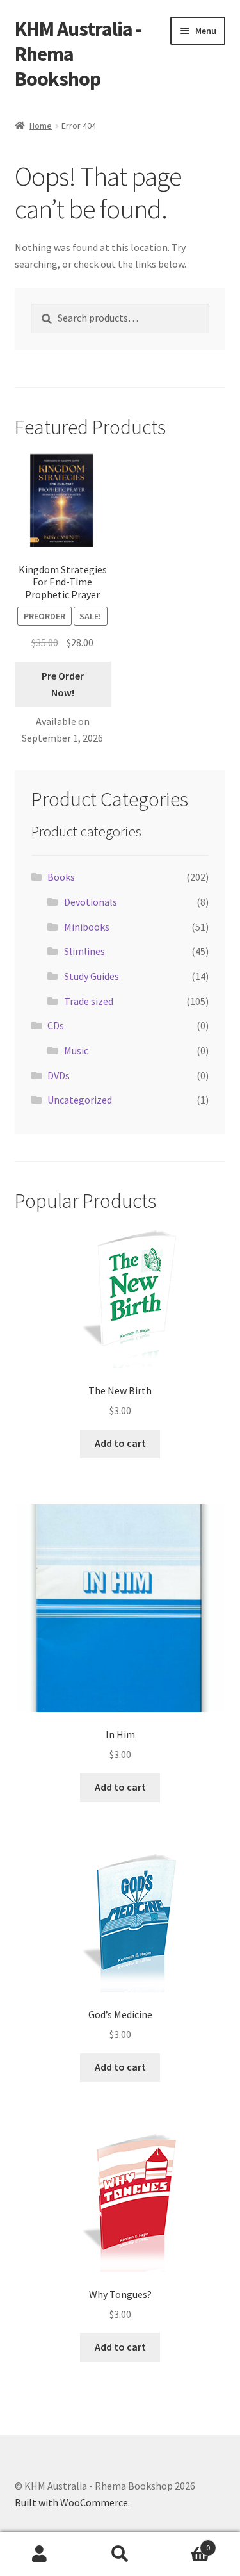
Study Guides (92, 976)
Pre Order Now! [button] (63, 684)
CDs (56, 1025)
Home (41, 126)
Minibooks (87, 927)
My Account (40, 2554)
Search (120, 2554)
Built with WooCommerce (71, 2502)
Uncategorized (80, 1100)
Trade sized (89, 1001)
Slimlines (84, 951)
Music (76, 1050)
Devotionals (91, 902)
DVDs (59, 1075)
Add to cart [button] (120, 1443)
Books (61, 877)
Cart (185, 2543)
